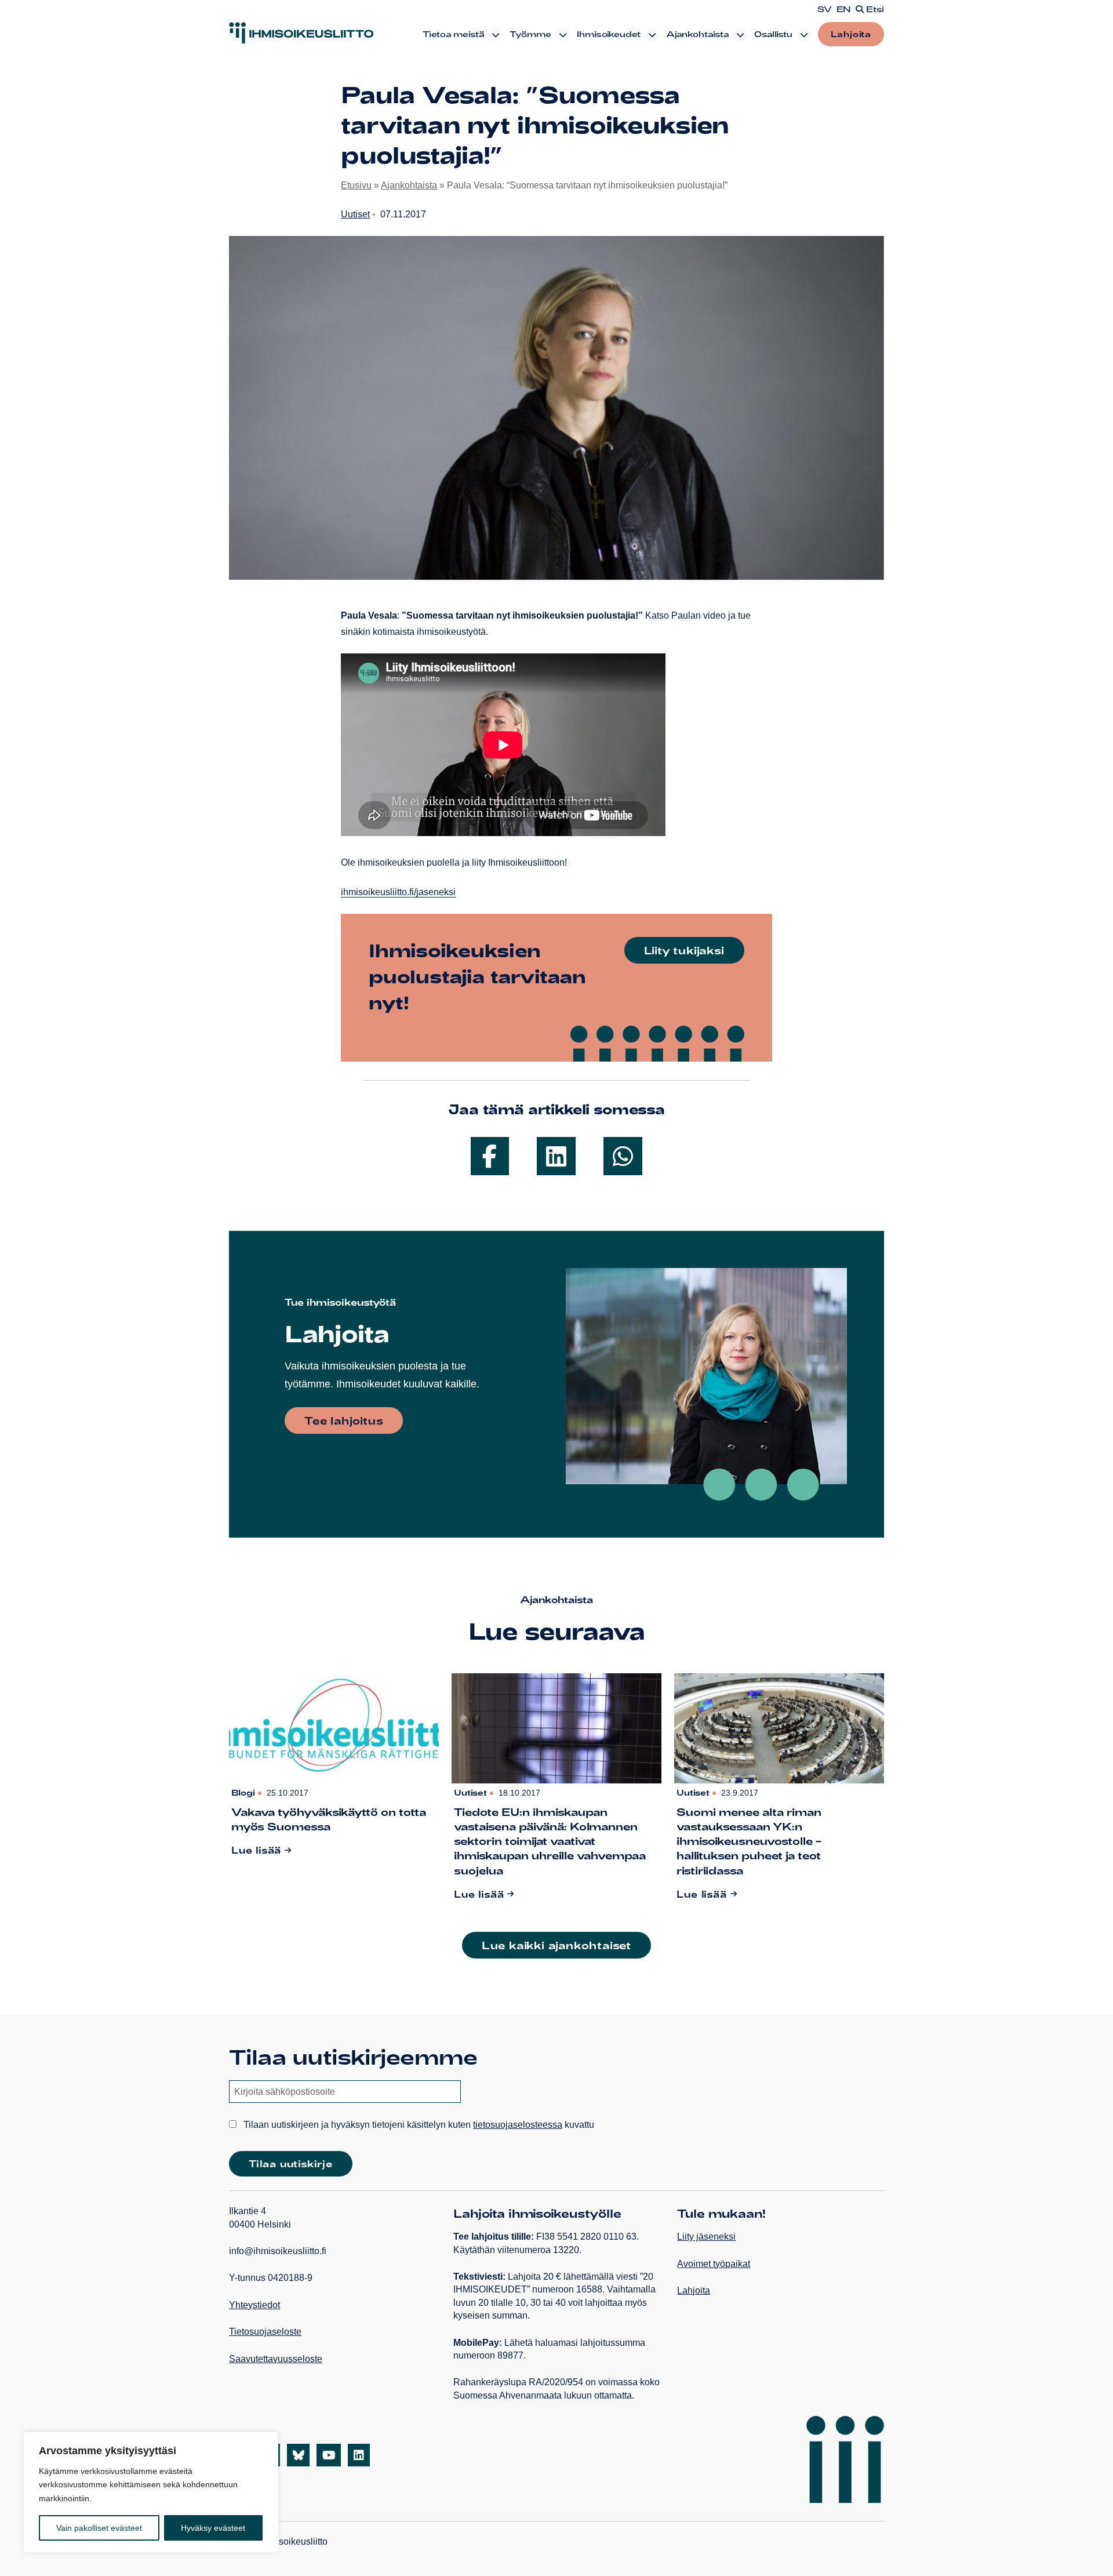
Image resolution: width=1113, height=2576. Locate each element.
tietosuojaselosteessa (518, 2125)
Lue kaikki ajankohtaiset (556, 1945)
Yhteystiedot (254, 2305)
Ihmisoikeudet (609, 34)
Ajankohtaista (697, 34)
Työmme (530, 34)
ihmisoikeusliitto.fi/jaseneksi (398, 892)
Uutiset (355, 214)
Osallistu (773, 34)
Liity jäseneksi (706, 2237)
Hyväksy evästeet (213, 2528)
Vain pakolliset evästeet (99, 2528)
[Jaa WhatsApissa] (623, 1156)
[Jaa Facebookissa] (490, 1156)
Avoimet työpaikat (714, 2264)
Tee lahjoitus (344, 1420)
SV (825, 9)
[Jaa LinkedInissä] (556, 1156)
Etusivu (356, 185)
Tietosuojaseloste (265, 2332)
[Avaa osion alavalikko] (496, 35)
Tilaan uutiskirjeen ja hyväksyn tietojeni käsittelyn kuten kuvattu (418, 2125)
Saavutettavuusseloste (276, 2359)
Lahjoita (851, 34)
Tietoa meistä (453, 34)
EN (844, 9)
